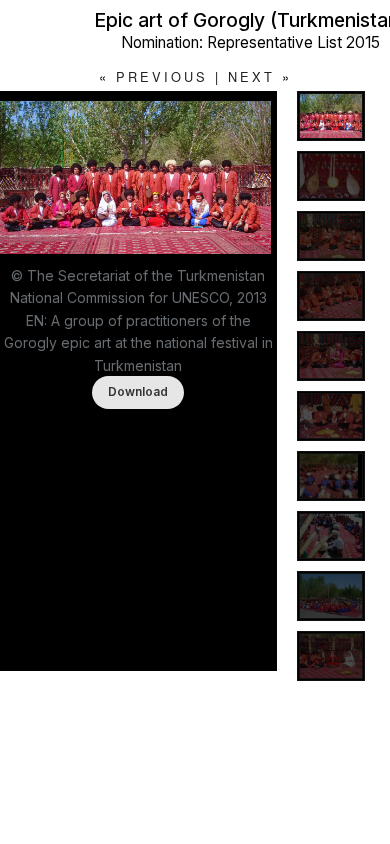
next (251, 76)
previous (162, 76)
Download (138, 391)
